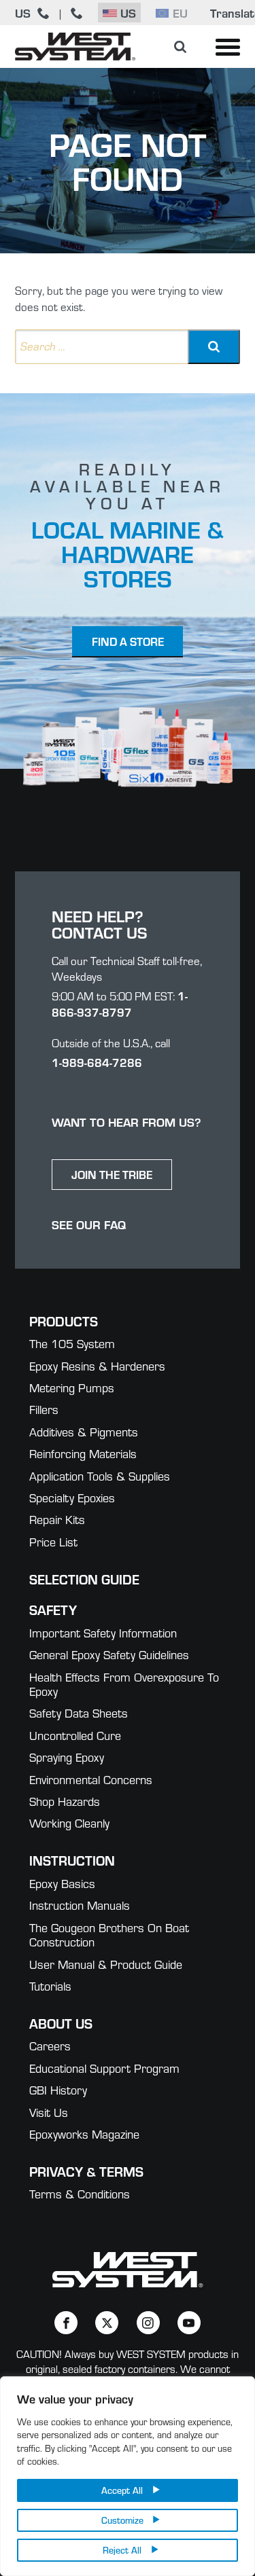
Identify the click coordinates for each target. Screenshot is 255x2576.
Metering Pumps (72, 1387)
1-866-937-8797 (120, 1004)
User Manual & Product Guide (106, 1964)
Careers (50, 2045)
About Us (61, 2023)
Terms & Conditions (80, 2193)
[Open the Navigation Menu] (228, 47)
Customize (122, 2520)
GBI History (58, 2089)
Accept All (122, 2490)
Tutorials (50, 1985)
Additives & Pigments (84, 1431)
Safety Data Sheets (79, 1712)
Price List (53, 1541)
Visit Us (49, 2112)
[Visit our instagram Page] (148, 2323)
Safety (53, 1609)
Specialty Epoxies (72, 1497)
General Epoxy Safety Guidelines (109, 1654)
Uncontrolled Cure (75, 1735)
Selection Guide (84, 1579)
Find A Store (128, 641)
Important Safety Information (103, 1632)
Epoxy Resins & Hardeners (97, 1365)
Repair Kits (57, 1519)
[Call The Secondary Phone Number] (77, 13)
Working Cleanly (69, 1822)
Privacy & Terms (86, 2171)
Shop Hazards (65, 1801)
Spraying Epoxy (67, 1757)
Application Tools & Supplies (100, 1475)
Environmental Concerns (91, 1779)
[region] (128, 2476)
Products (64, 1321)
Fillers (44, 1409)
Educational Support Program (104, 2068)
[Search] (214, 347)
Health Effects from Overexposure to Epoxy (124, 1684)
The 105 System (72, 1343)
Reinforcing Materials (83, 1453)
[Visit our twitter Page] (107, 2323)
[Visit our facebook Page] (66, 2323)
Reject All (122, 2550)
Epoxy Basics (62, 1883)
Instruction (72, 1860)
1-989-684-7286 (97, 1062)
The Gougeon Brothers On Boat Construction (109, 1935)
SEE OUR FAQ (89, 1224)
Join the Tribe (112, 1174)
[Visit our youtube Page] (189, 2323)
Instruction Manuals (80, 1905)
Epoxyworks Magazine (84, 2134)
